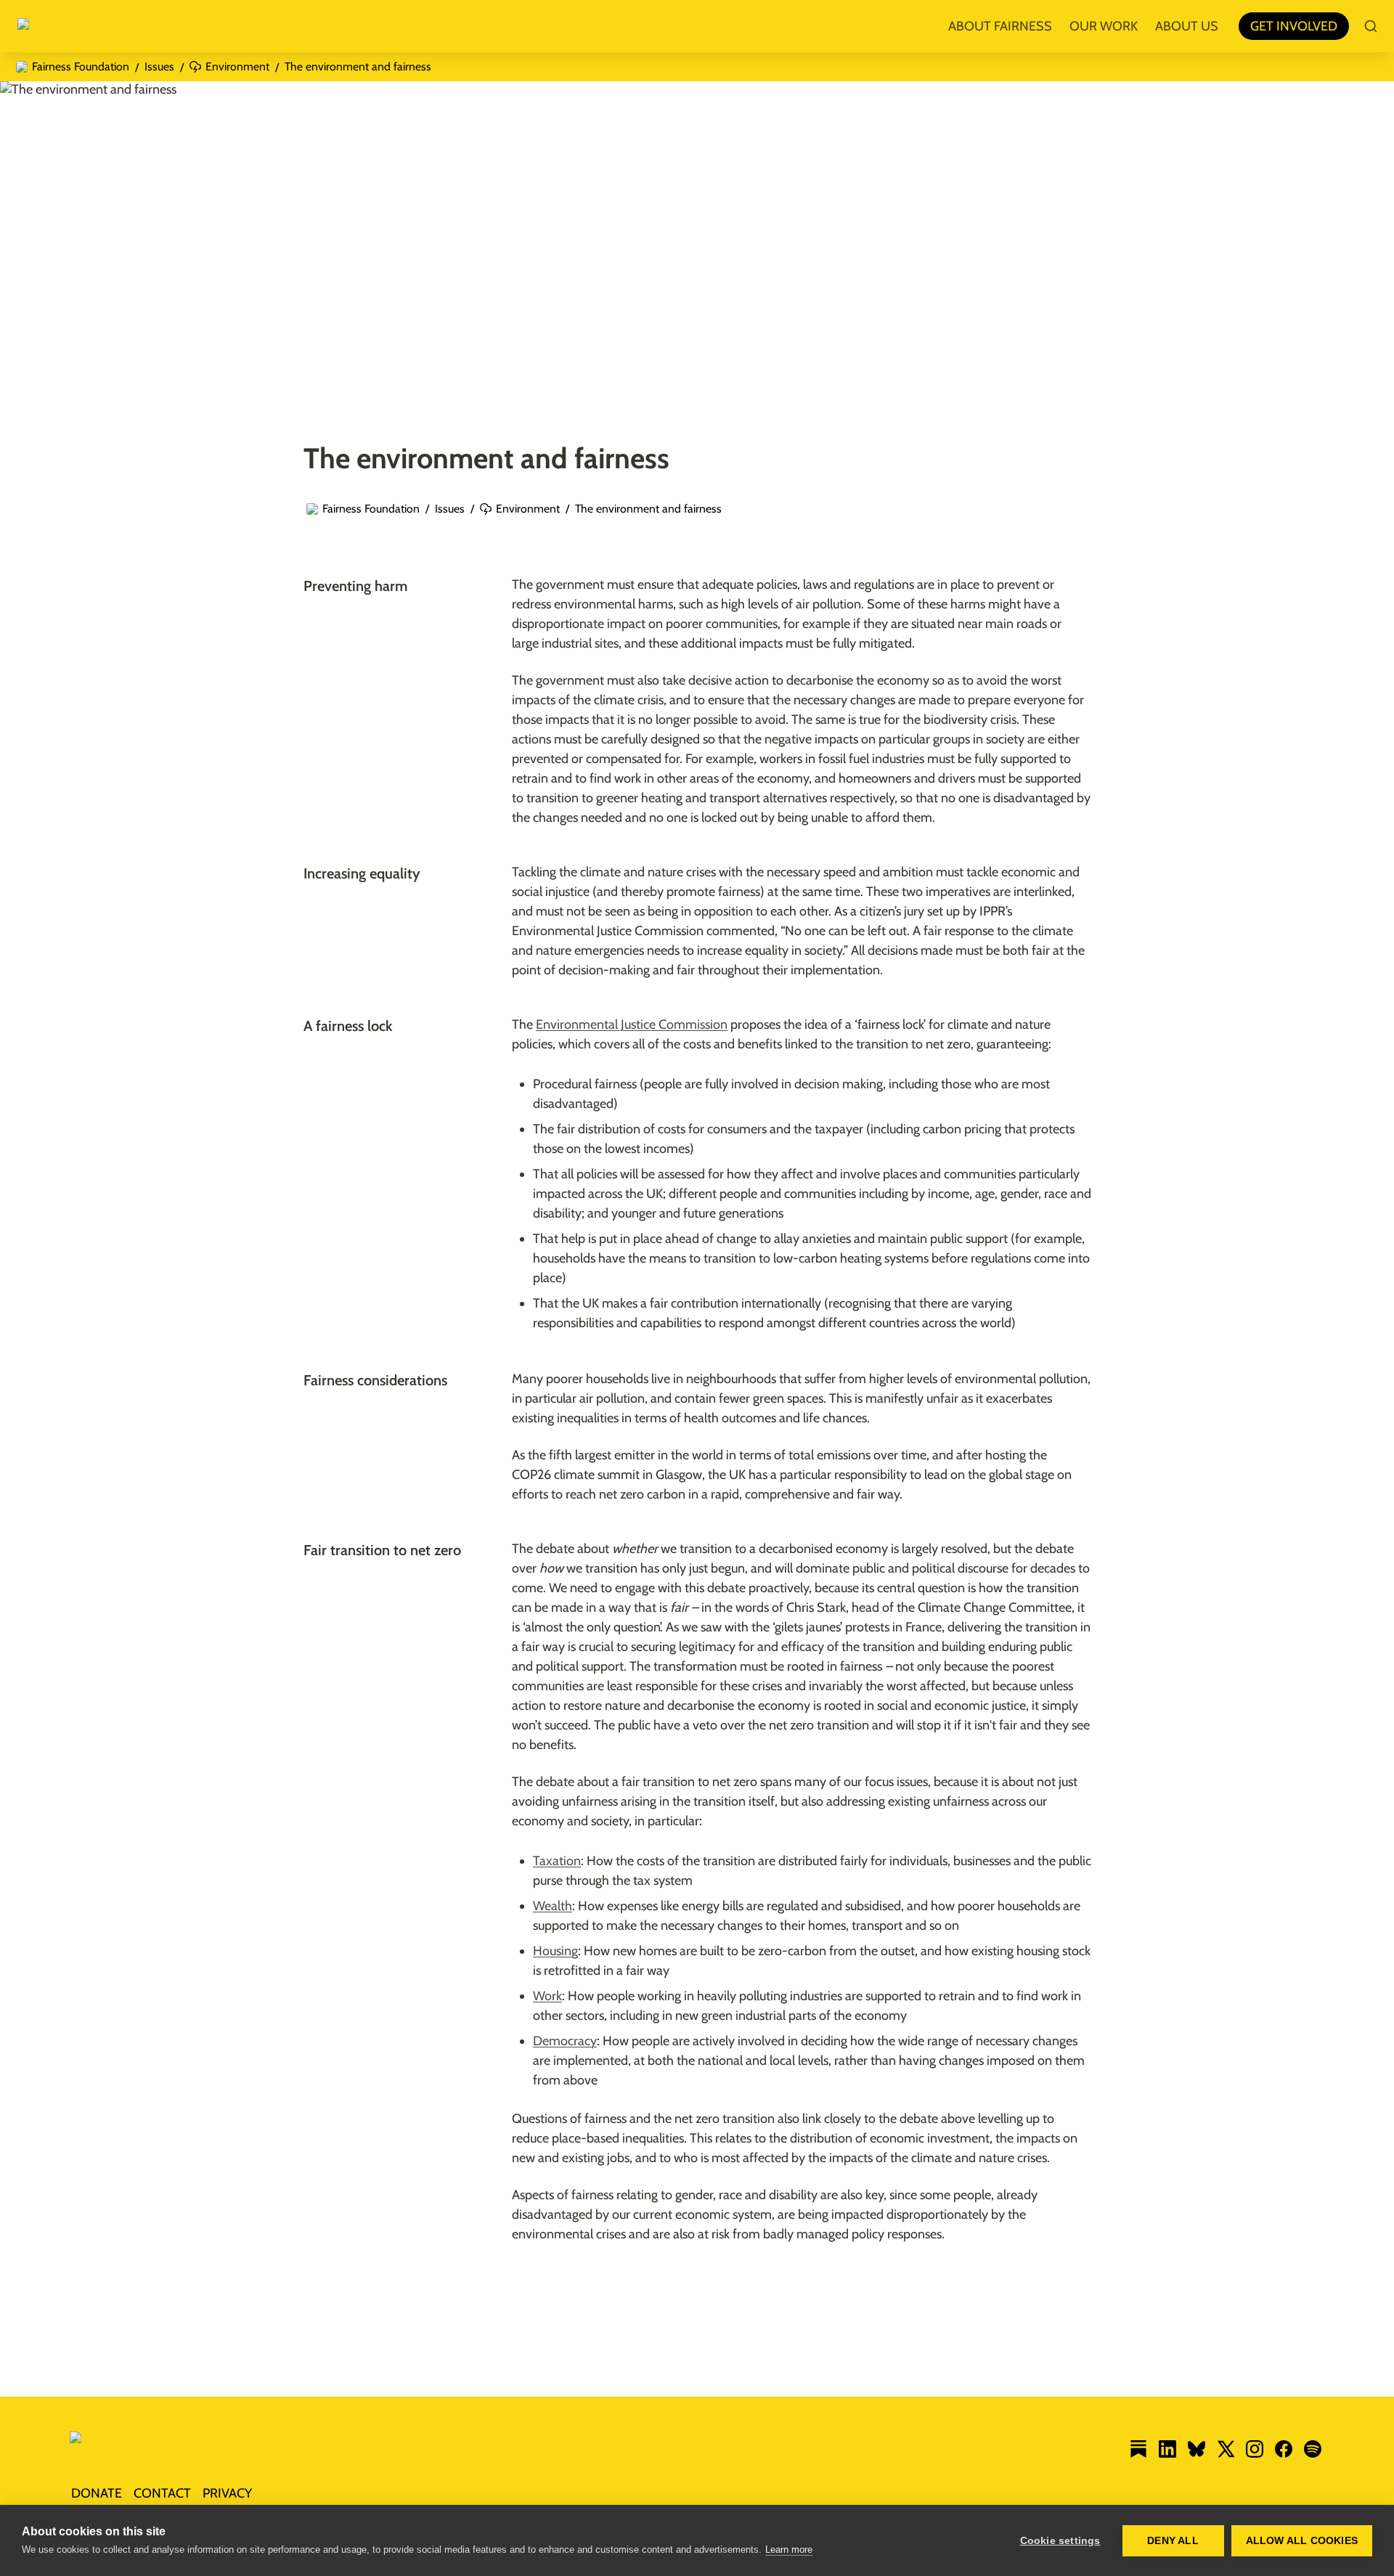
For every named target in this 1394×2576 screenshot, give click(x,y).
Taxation (557, 1861)
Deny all (1173, 2541)
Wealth (553, 1906)
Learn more (789, 2549)
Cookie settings (1060, 2541)
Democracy (565, 2041)
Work (547, 1996)
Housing (555, 1951)
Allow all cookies (1302, 2541)
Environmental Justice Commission (632, 1024)
